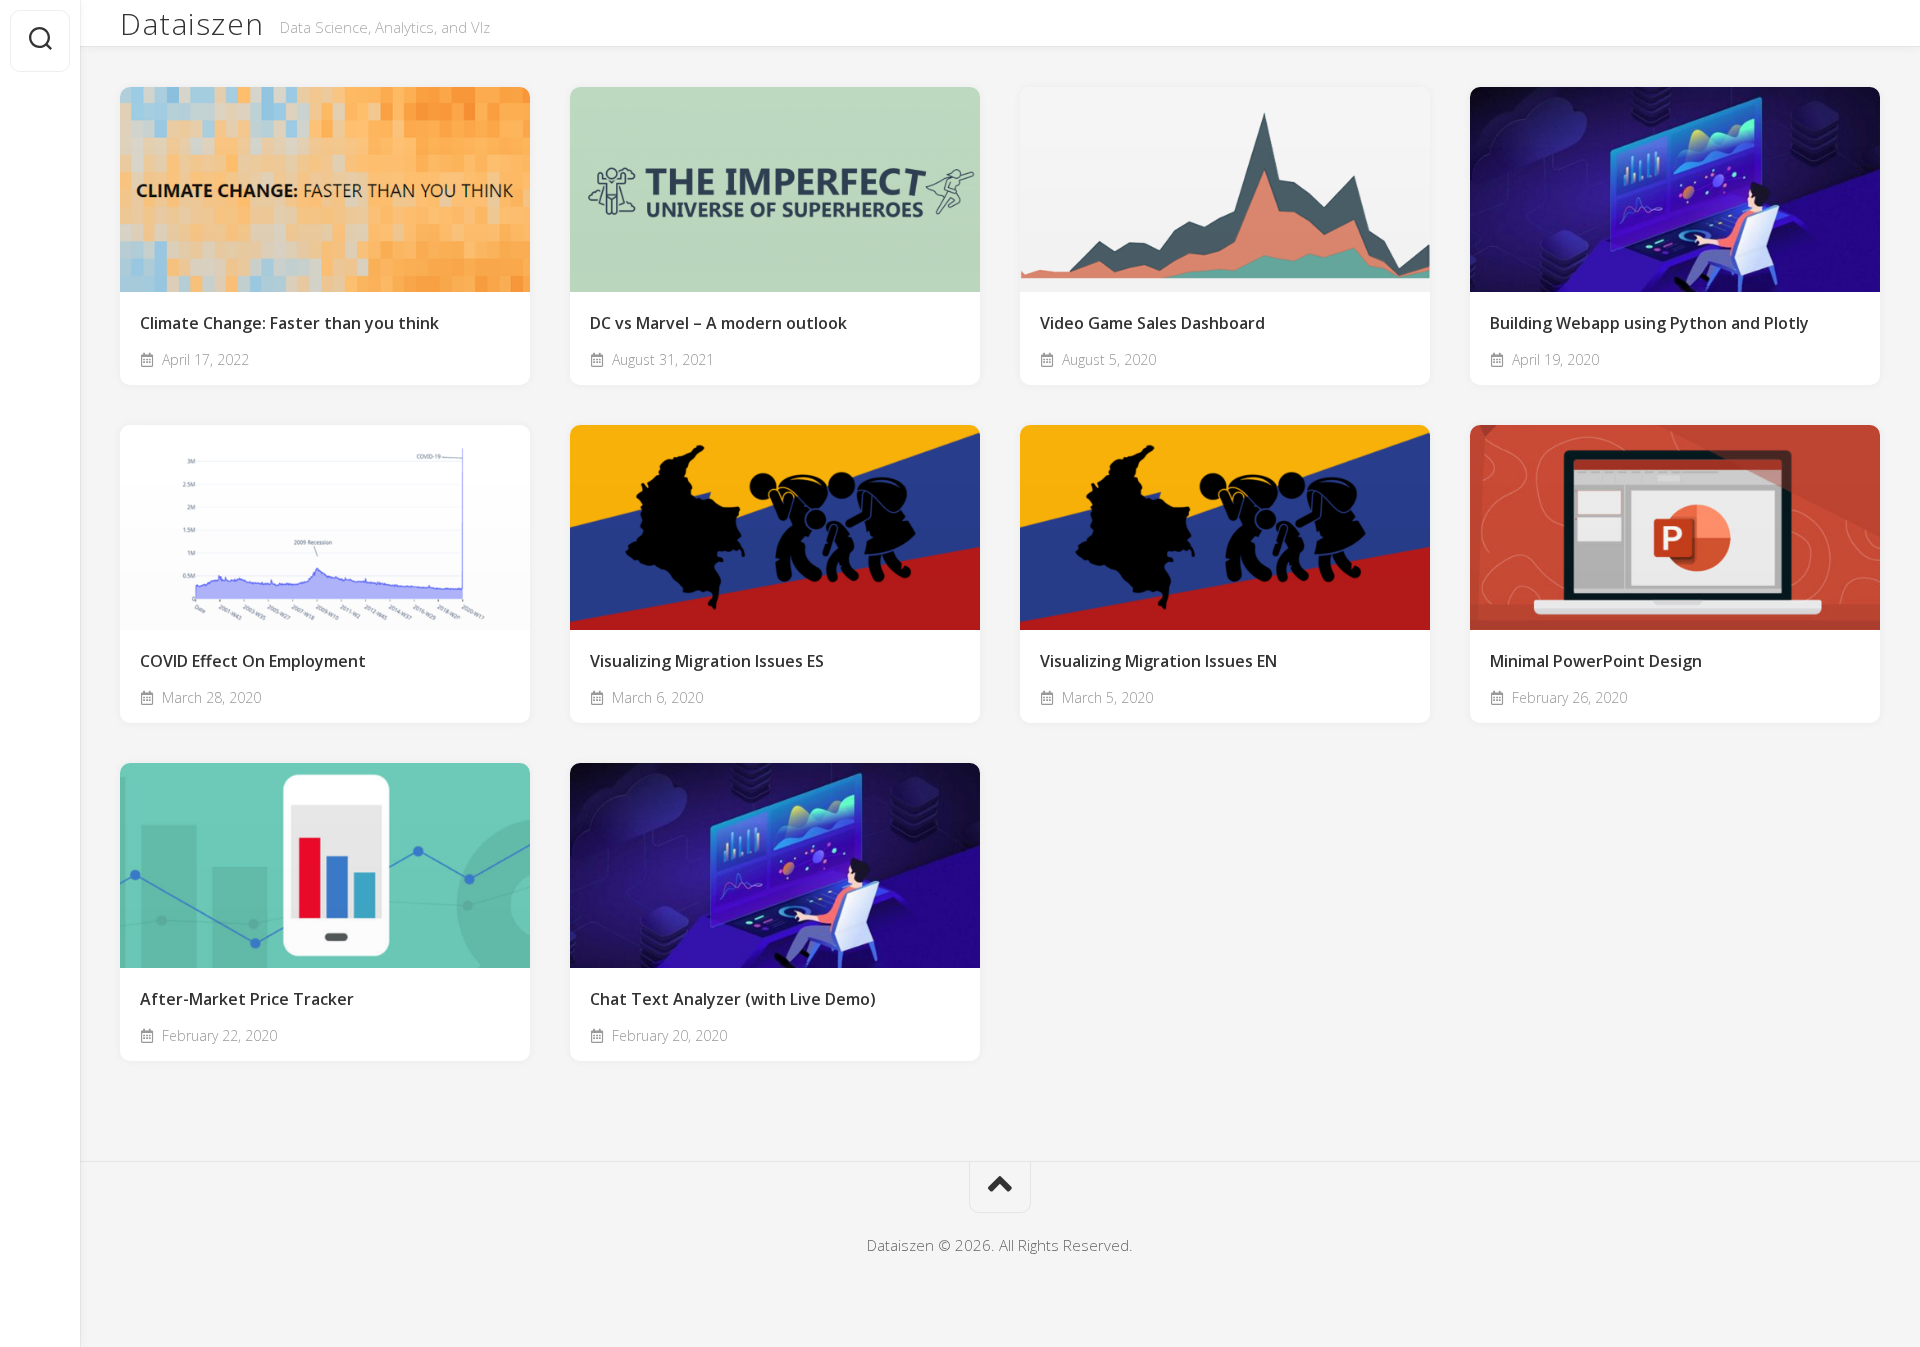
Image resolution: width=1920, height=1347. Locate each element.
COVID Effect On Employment (253, 661)
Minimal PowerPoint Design (1596, 661)
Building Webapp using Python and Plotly (1649, 323)
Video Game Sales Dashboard (1152, 323)
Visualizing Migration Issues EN (1158, 661)
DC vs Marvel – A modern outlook (718, 323)
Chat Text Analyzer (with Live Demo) (733, 999)
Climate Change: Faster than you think (289, 323)
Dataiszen (192, 23)
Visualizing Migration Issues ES (707, 661)
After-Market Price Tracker (247, 999)
